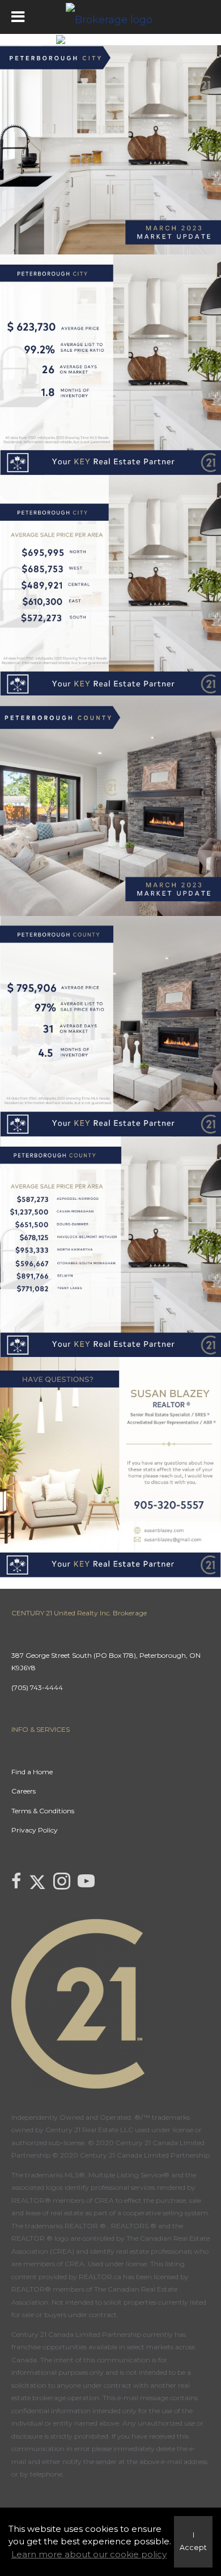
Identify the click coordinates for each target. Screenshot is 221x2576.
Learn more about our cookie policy (89, 2554)
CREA (104, 2200)
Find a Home (32, 1772)
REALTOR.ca (100, 2277)
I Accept (193, 2542)
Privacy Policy (35, 1830)
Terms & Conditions (43, 1811)
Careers (24, 1791)
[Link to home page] (110, 17)
